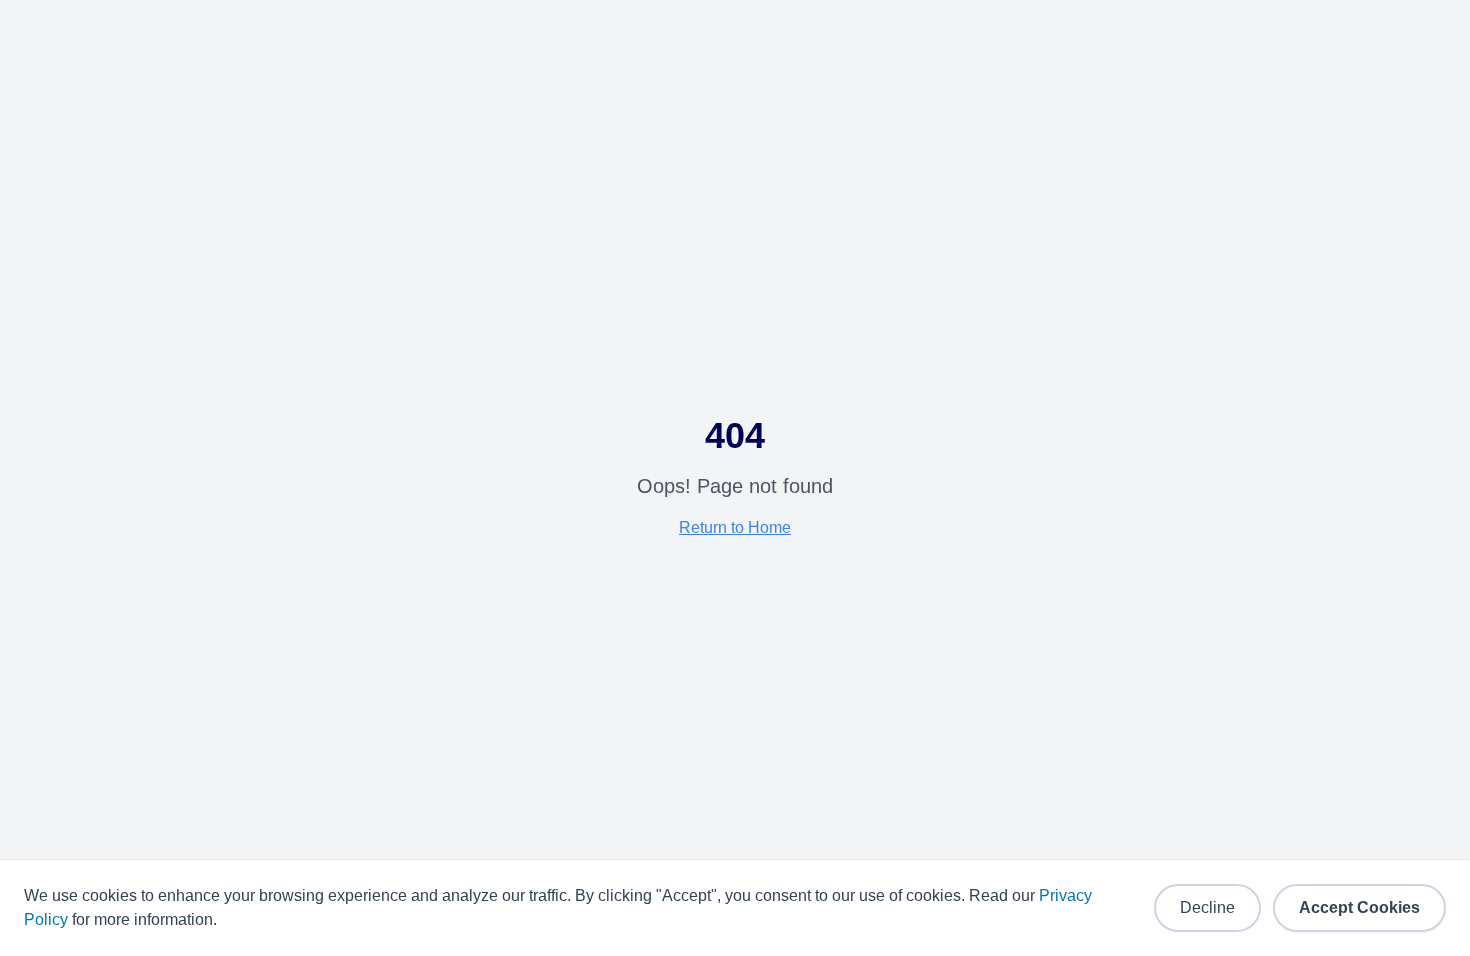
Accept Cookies (1359, 907)
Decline (1207, 907)
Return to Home (735, 527)
